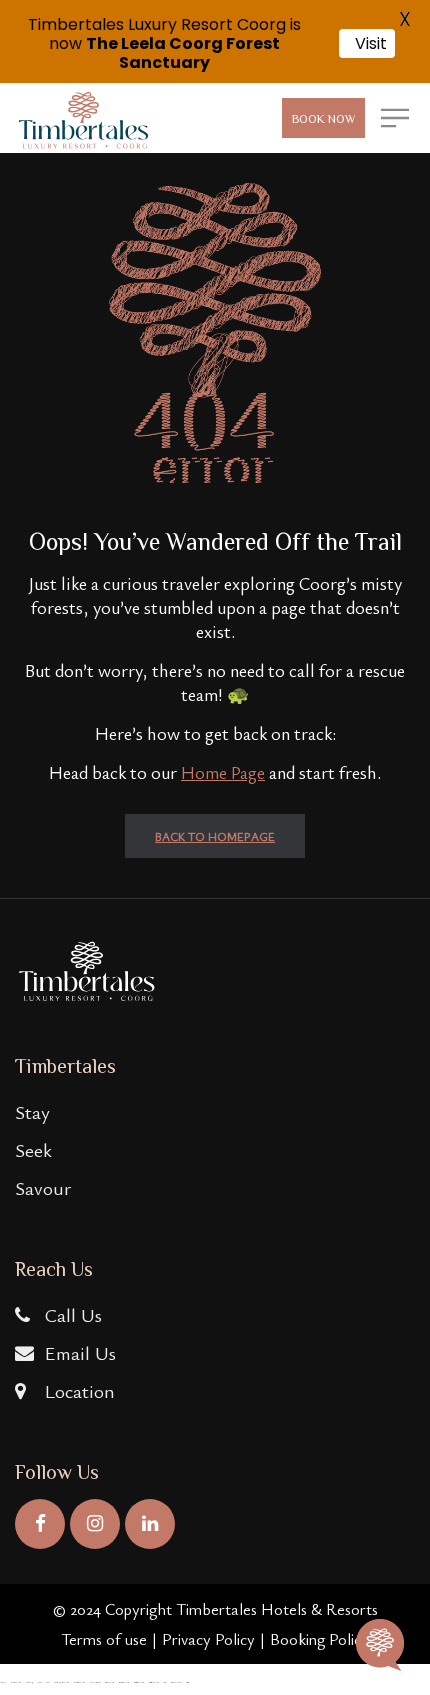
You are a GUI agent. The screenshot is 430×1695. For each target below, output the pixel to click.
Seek (33, 1149)
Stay (32, 1111)
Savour (43, 1187)
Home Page (223, 772)
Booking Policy (319, 1639)
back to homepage (215, 836)
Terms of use (104, 1639)
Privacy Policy (208, 1639)
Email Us (78, 1352)
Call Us (71, 1314)
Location (77, 1390)
